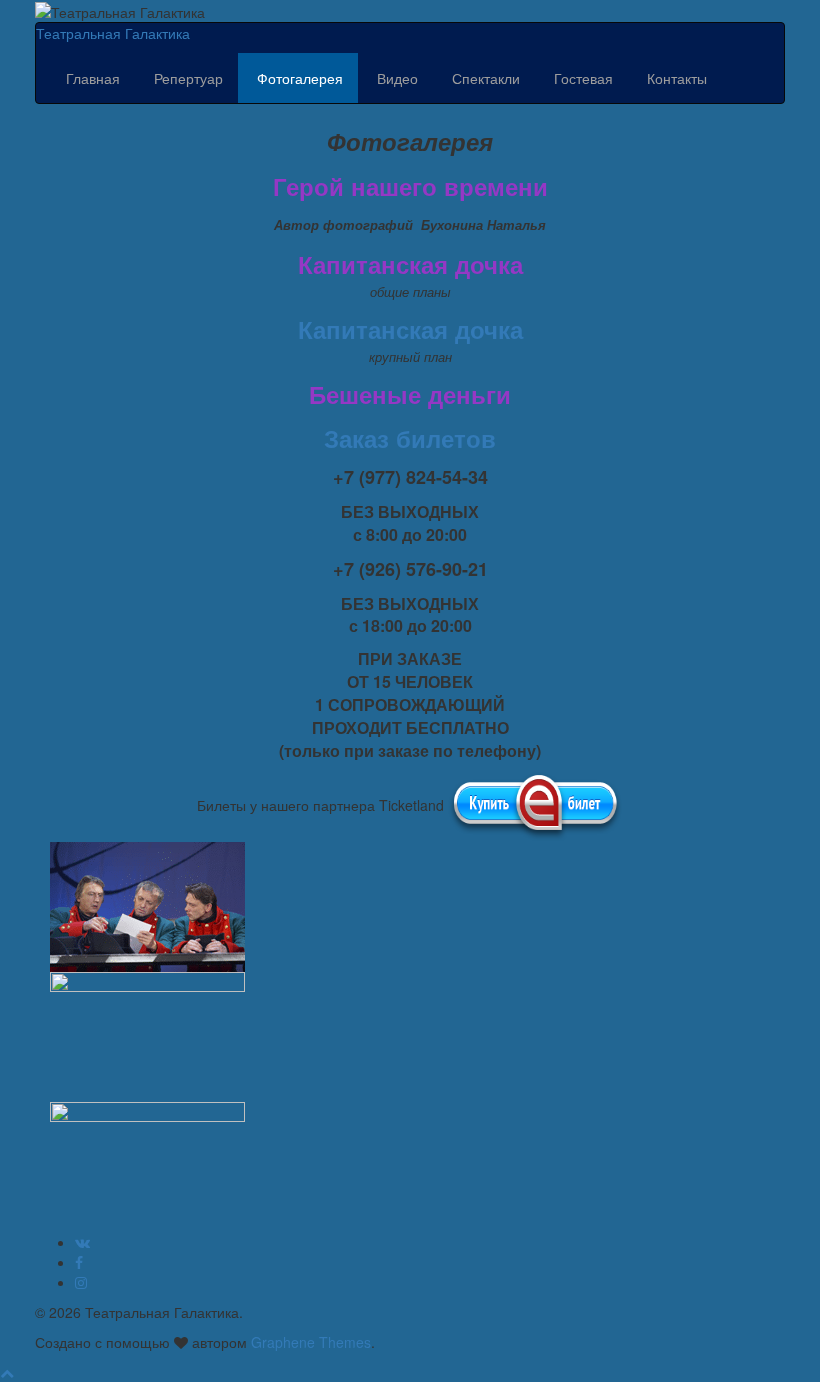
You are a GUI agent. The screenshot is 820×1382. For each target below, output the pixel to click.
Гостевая (581, 78)
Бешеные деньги (410, 394)
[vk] (82, 1242)
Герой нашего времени (410, 186)
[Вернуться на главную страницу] (211, 10)
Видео (395, 78)
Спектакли (484, 78)
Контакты (675, 78)
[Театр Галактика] (79, 1262)
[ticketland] (535, 805)
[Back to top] (7, 1372)
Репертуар (186, 78)
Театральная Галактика (113, 33)
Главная (93, 78)
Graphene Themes (311, 1342)
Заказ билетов (410, 438)
